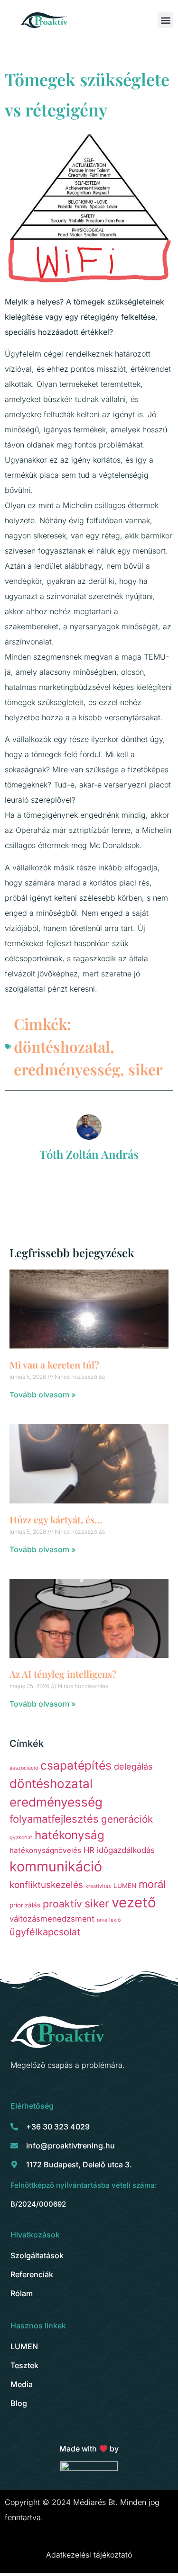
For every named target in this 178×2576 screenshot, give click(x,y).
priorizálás (25, 1905)
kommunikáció (56, 1866)
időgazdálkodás (126, 1850)
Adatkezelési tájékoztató (89, 2555)
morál (152, 1884)
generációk (127, 1819)
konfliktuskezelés (46, 1885)
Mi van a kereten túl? (54, 1364)
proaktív (62, 1904)
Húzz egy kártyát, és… (56, 1519)
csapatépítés (76, 1765)
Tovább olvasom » (43, 1395)
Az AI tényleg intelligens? (63, 1674)
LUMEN (125, 1886)
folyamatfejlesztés (54, 1819)
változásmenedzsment (52, 1919)
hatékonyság (70, 1835)
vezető (134, 1902)
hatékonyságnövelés (45, 1850)
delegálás (133, 1766)
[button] (165, 20)
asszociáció (24, 1768)
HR (89, 1850)
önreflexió (109, 1920)
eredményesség (67, 1069)
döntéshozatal (62, 1046)
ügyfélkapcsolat (45, 1932)
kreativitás (98, 1886)
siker (145, 1069)
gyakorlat (21, 1838)
